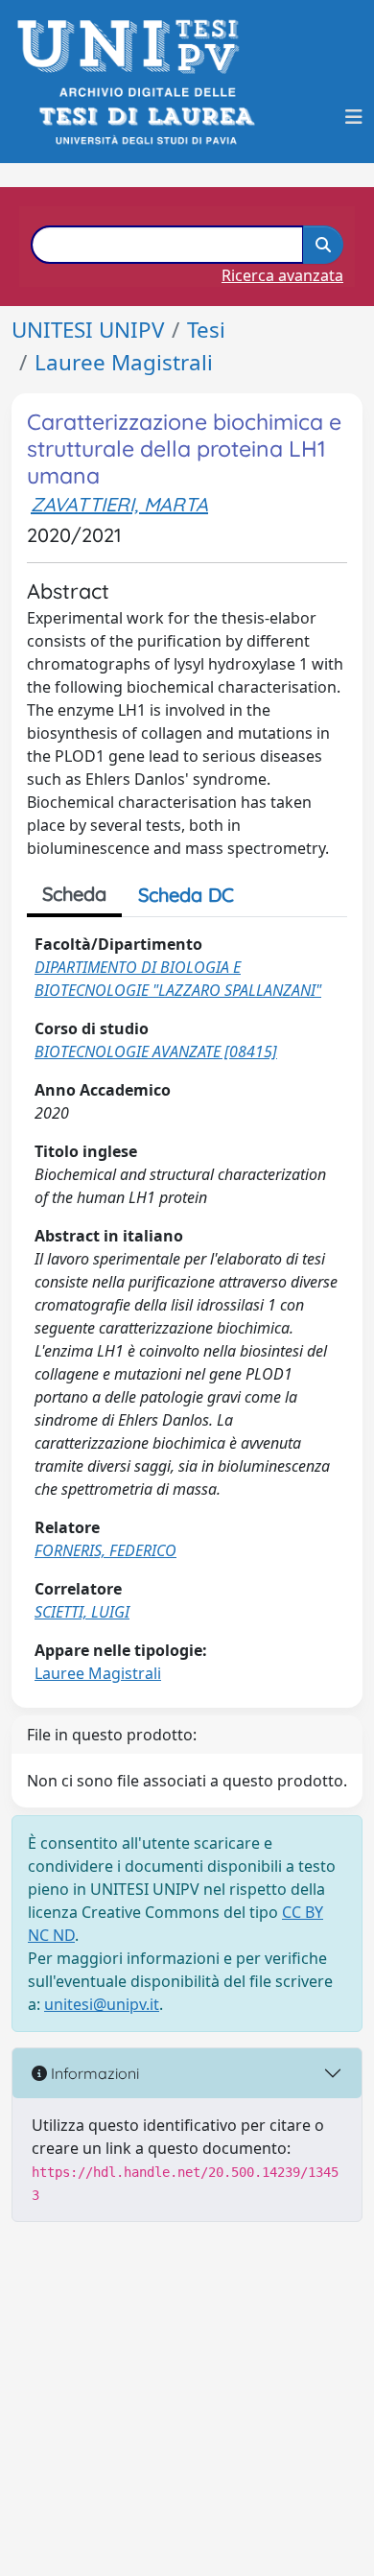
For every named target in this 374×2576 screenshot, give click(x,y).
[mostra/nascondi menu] (354, 117)
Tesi (206, 330)
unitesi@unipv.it (102, 2004)
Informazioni (93, 2073)
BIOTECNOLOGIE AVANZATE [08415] (156, 1052)
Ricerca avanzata (282, 275)
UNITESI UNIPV (88, 330)
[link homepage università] (145, 117)
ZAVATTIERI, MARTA (119, 504)
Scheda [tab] (74, 894)
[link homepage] (134, 47)
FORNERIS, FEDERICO (105, 1550)
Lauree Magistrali (124, 362)
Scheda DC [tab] (186, 895)
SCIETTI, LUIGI (82, 1612)
